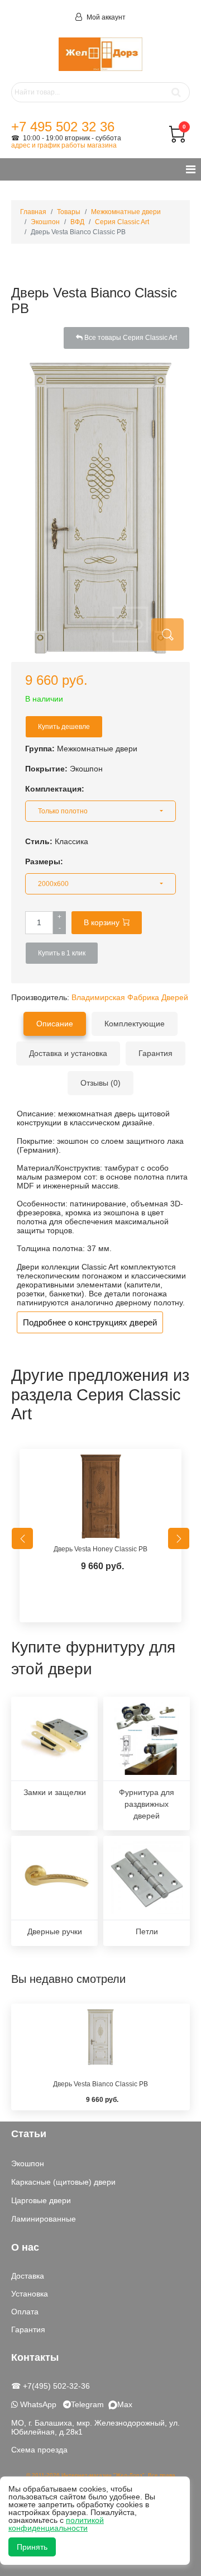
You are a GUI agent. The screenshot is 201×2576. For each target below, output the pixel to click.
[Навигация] (191, 169)
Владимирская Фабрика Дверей (130, 997)
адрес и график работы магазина (64, 145)
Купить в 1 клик (62, 953)
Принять (32, 2547)
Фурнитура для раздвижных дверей (147, 1804)
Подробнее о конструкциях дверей (90, 1322)
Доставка (28, 2276)
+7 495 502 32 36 (63, 127)
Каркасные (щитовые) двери (63, 2182)
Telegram (90, 2404)
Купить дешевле (64, 727)
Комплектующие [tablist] (135, 1024)
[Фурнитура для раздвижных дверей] (147, 1739)
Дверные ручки (55, 1931)
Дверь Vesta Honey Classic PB (100, 1549)
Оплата (25, 2312)
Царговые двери (41, 2200)
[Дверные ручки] (54, 1878)
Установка (30, 2294)
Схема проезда (39, 2450)
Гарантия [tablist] (155, 1053)
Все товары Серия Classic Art (130, 338)
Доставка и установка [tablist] (68, 1053)
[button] (100, 811)
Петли (147, 1931)
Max (125, 2404)
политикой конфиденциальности (56, 2524)
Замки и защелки (55, 1792)
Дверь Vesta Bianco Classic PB (100, 2084)
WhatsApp (37, 2404)
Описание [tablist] (55, 1024)
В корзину (102, 922)
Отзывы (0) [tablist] (100, 1083)
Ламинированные (44, 2219)
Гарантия (28, 2329)
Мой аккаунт (105, 17)
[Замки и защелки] (54, 1739)
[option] (100, 1538)
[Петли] (147, 1878)
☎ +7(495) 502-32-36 (51, 2386)
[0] (177, 140)
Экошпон (28, 2163)
